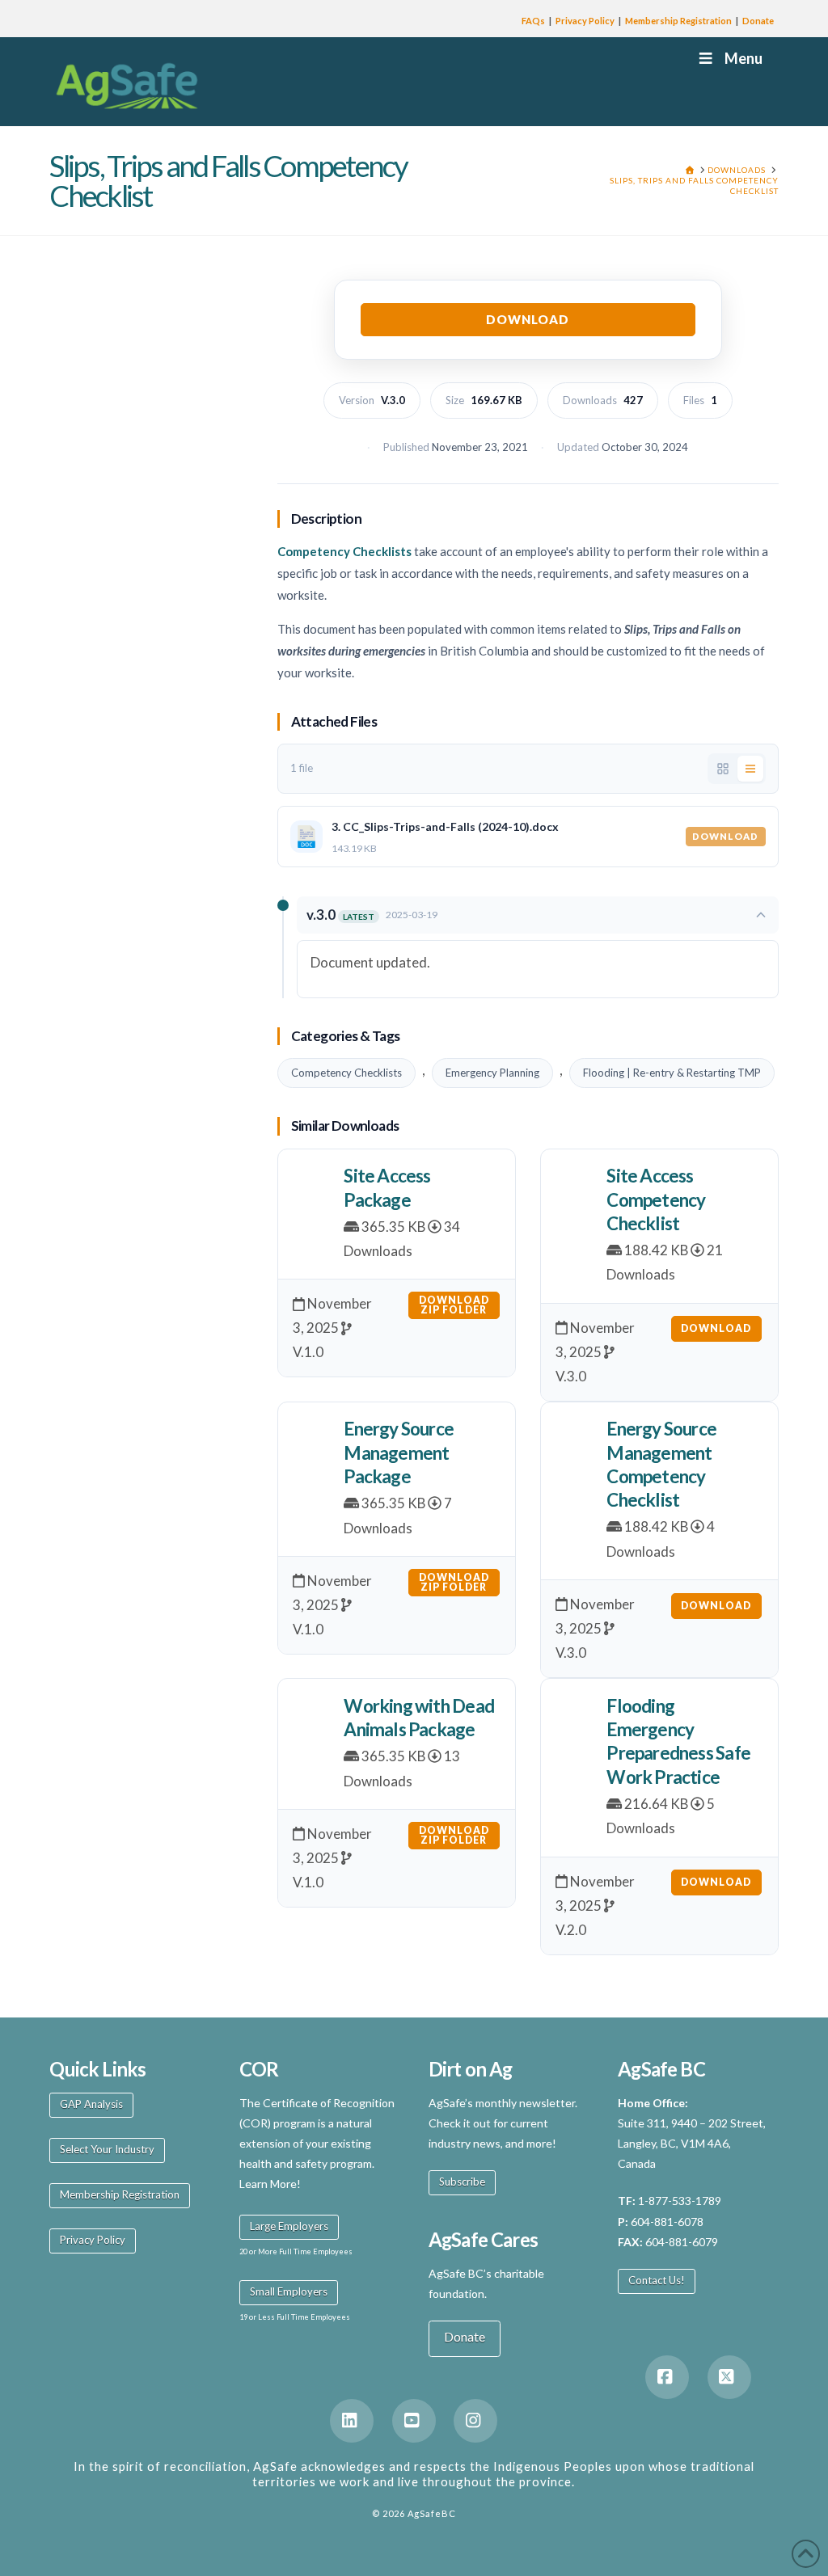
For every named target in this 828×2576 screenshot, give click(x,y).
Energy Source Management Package (399, 1452)
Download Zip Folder (454, 1305)
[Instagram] (475, 2421)
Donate (758, 21)
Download (528, 319)
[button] (538, 915)
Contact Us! (657, 2280)
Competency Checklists (346, 1073)
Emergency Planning (492, 1073)
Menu (744, 58)
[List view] (750, 769)
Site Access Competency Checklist (656, 1199)
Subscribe (462, 2182)
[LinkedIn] (352, 2421)
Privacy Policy (585, 21)
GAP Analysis (91, 2104)
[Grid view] (723, 769)
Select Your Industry (107, 2149)
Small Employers (289, 2291)
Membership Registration (678, 21)
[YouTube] (414, 2421)
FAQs (533, 21)
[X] (729, 2377)
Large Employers (289, 2226)
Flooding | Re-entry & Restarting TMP (672, 1073)
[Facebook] (667, 2377)
